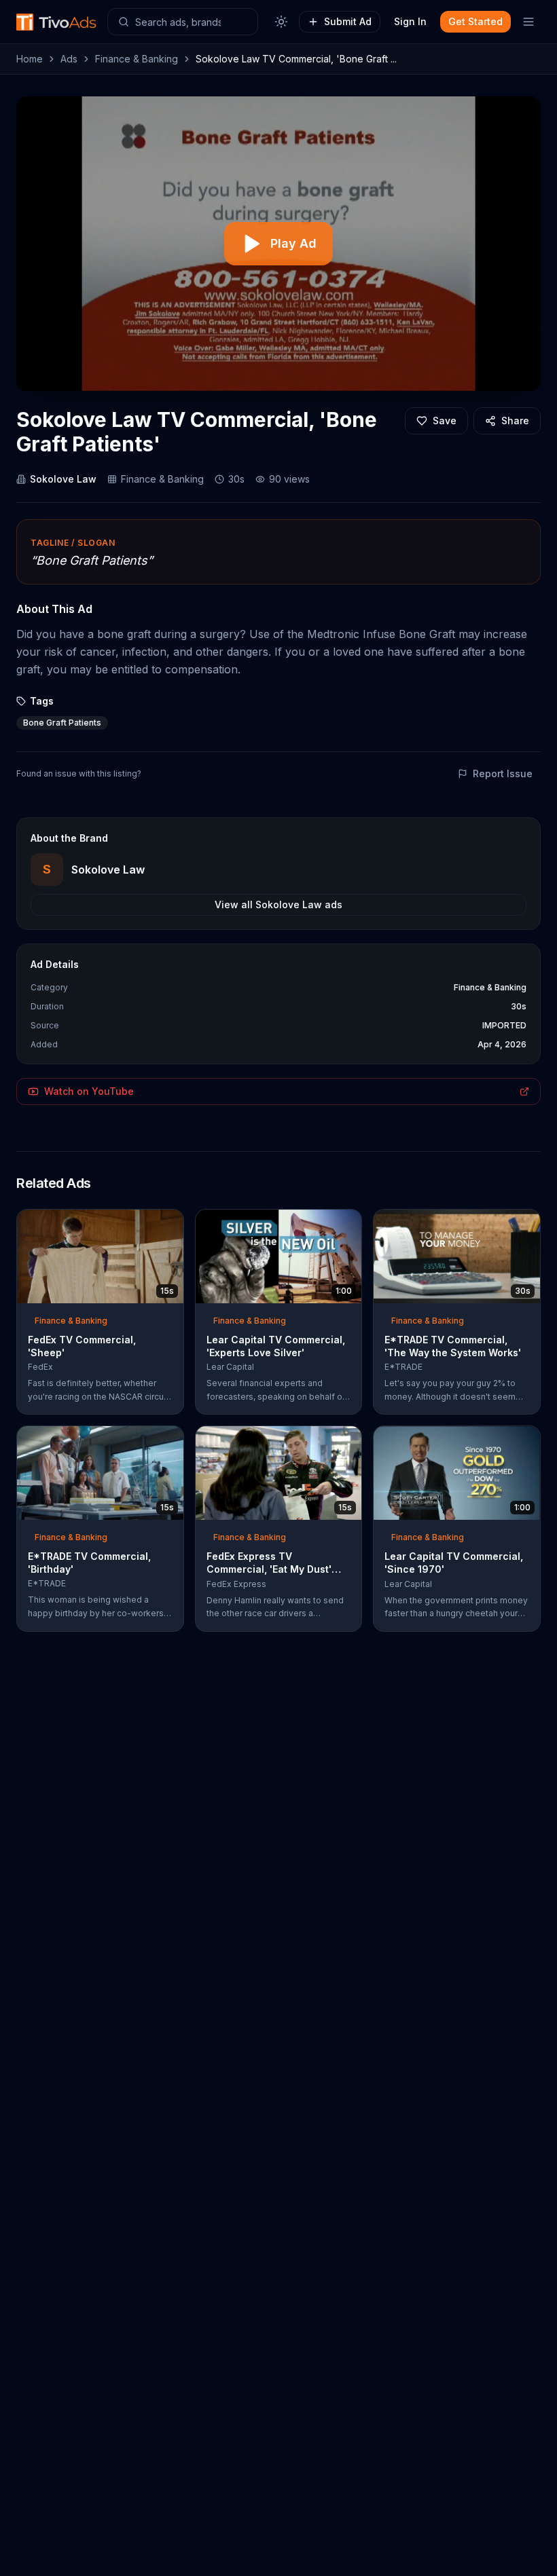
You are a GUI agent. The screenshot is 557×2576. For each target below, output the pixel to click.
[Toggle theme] (281, 22)
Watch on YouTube (89, 1091)
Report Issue (503, 773)
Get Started (475, 21)
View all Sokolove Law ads (278, 904)
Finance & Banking (137, 59)
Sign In (410, 21)
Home (30, 59)
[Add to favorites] (149, 1224)
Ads (69, 59)
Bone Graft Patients (62, 723)
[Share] (169, 1224)
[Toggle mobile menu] (528, 22)
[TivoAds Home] (56, 22)
